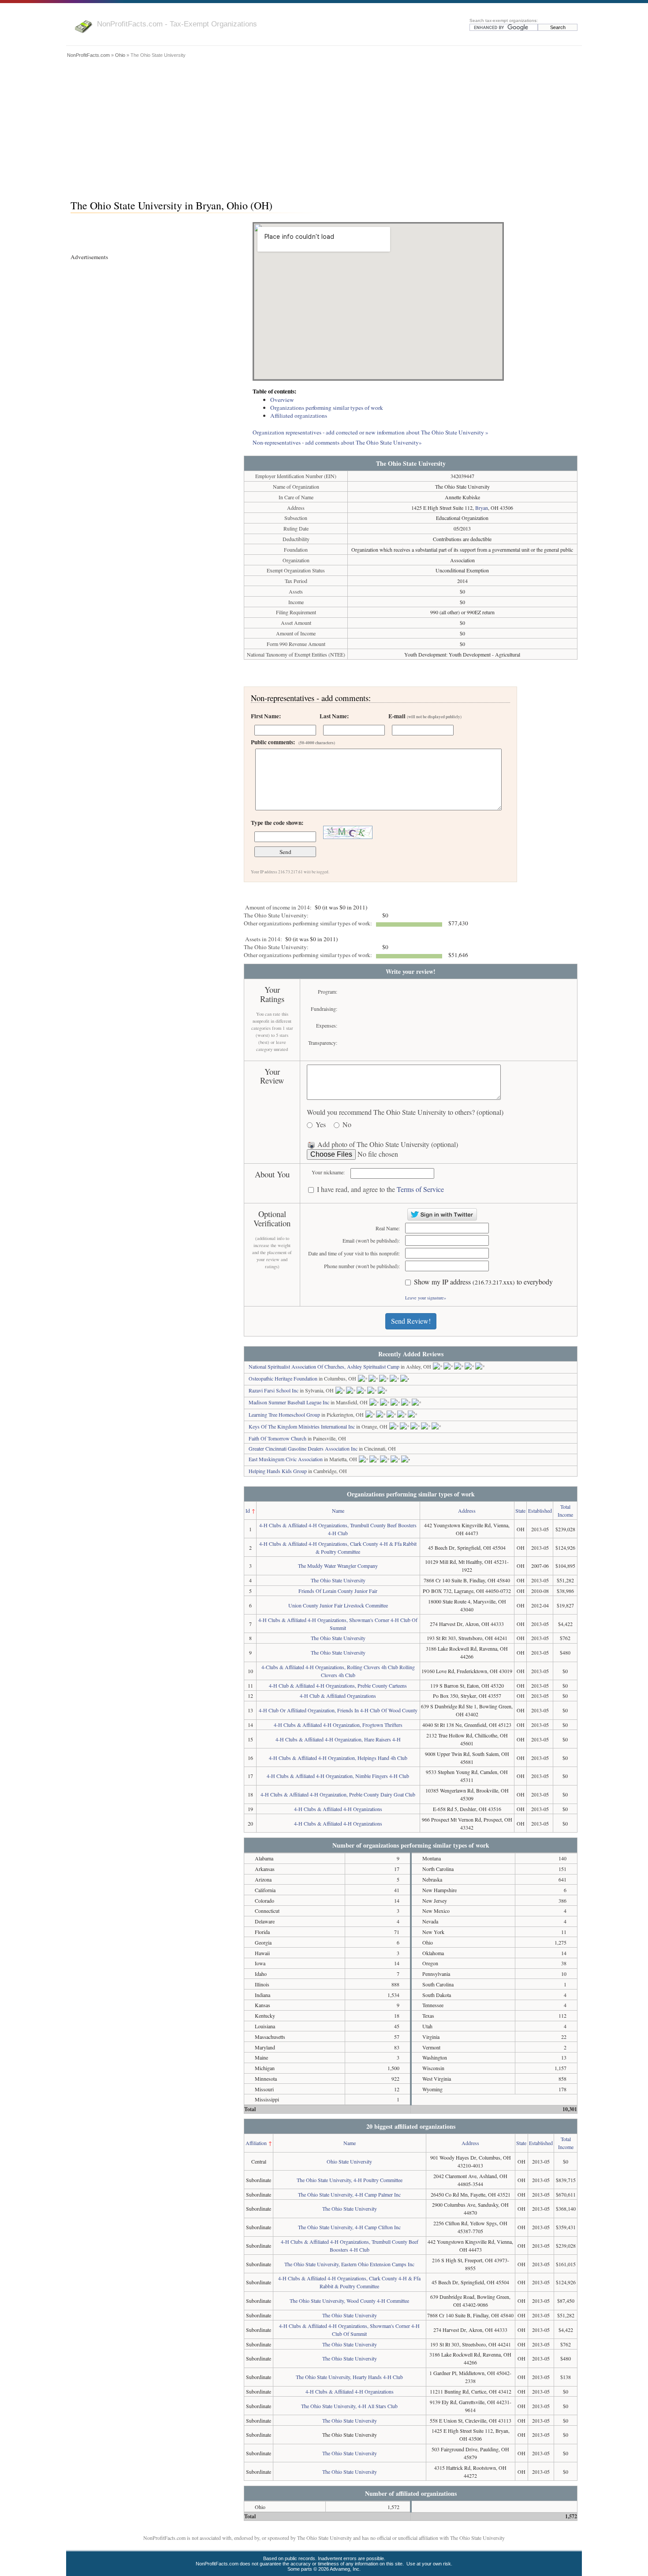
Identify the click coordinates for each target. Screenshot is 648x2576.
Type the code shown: (277, 823)
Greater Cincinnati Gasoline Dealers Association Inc (303, 1448)
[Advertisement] (324, 126)
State (520, 1511)
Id (248, 1511)
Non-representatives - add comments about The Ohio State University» (337, 442)
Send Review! (411, 1321)
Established (540, 1511)
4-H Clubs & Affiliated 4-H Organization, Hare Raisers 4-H (338, 1739)
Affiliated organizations (299, 416)
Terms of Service (420, 1189)
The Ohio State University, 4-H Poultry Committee (350, 2180)
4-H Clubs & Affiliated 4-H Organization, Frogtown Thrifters (338, 1725)
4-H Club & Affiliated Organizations (338, 1696)
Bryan (482, 508)
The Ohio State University (338, 1580)
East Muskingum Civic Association (286, 1459)
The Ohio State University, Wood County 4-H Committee (349, 2301)
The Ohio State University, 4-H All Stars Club (349, 2406)
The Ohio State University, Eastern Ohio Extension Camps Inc (349, 2264)
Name (338, 1511)
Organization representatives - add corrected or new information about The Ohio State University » (371, 432)
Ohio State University (349, 2161)
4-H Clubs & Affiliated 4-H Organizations (338, 1809)
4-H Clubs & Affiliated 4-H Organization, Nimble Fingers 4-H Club (338, 1776)
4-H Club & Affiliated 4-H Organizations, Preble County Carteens (338, 1685)
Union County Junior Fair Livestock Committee (338, 1605)
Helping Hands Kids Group (278, 1471)
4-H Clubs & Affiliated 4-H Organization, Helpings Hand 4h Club (338, 1758)
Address (467, 1511)
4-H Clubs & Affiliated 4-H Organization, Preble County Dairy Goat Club (338, 1794)
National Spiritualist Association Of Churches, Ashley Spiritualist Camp (324, 1366)
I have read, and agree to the (380, 1190)
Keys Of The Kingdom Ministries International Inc (302, 1426)
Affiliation (256, 2143)
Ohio (120, 55)
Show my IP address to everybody (483, 1282)
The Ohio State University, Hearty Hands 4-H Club (349, 2377)
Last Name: (334, 716)
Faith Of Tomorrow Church (277, 1438)
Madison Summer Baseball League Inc (289, 1402)
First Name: (266, 716)
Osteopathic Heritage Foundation (283, 1378)
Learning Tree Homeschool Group (284, 1414)
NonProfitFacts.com (88, 55)
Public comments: (293, 742)
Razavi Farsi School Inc (274, 1390)
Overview (282, 400)
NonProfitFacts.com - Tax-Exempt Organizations (177, 24)
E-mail (425, 716)
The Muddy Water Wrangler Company (338, 1566)
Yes (321, 1125)
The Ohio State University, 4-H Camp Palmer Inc (349, 2194)
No (347, 1125)
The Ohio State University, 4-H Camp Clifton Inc (349, 2227)
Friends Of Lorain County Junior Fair (338, 1591)
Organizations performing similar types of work (327, 408)
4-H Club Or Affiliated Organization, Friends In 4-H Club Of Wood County (338, 1710)
